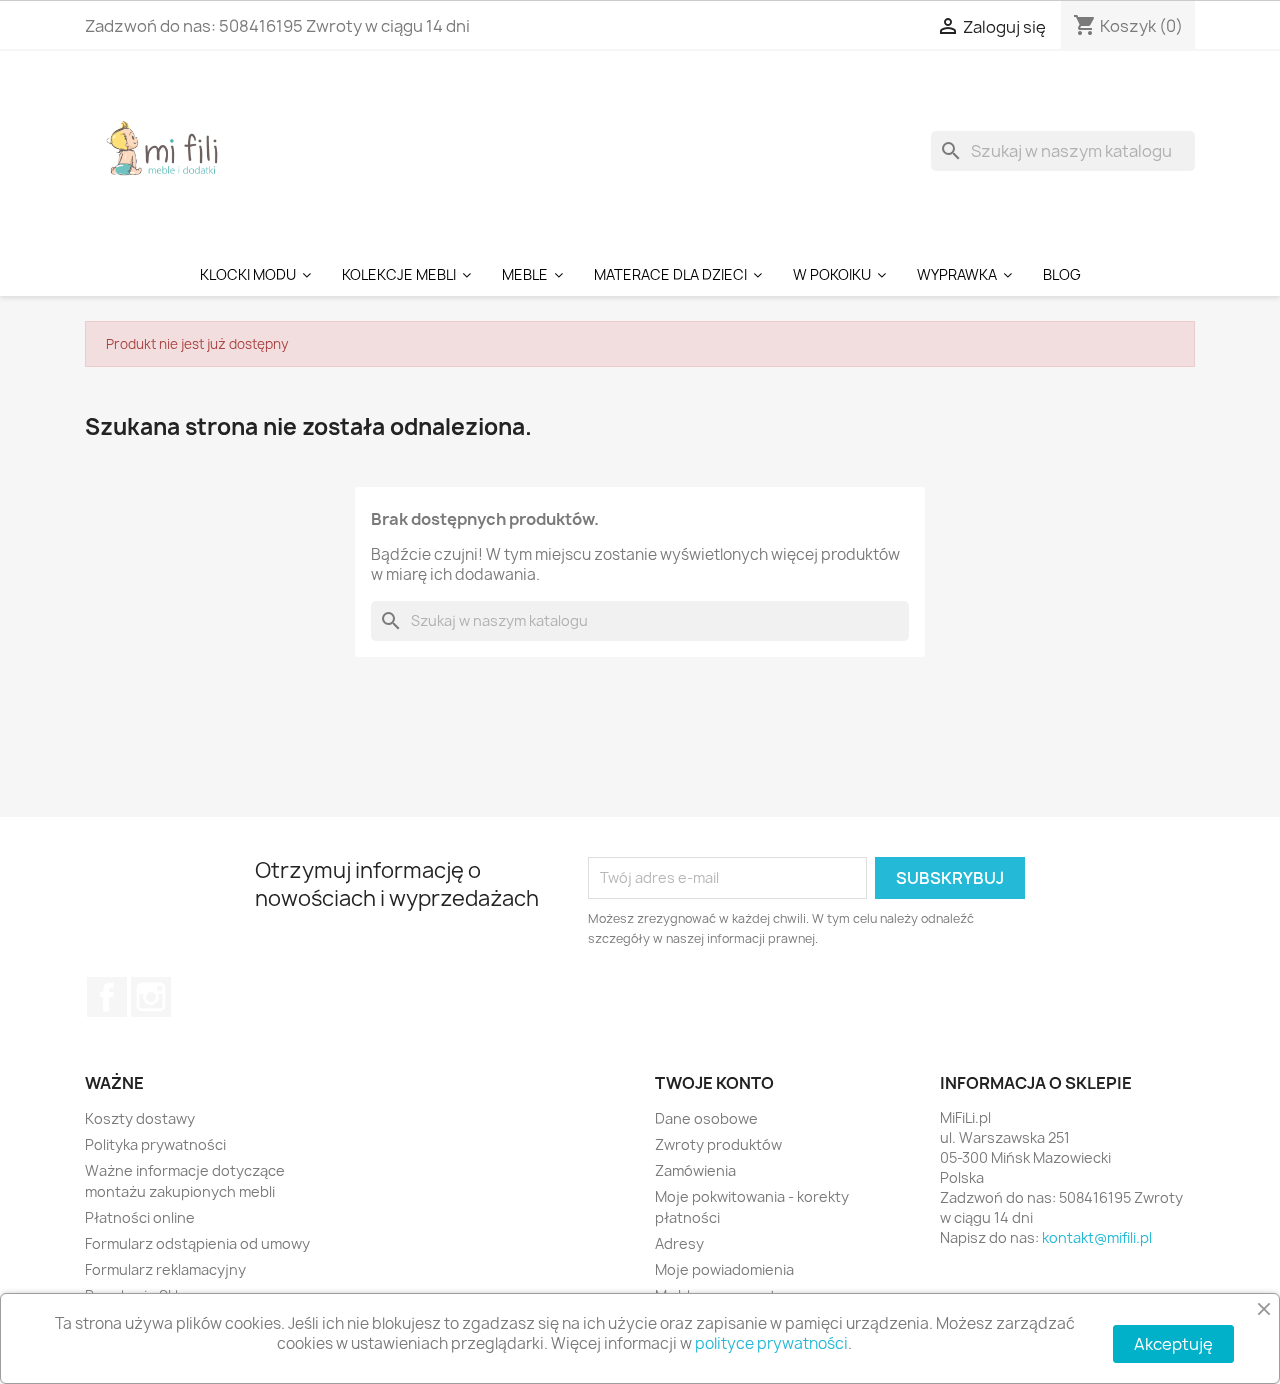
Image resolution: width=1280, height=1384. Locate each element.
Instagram (151, 997)
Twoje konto (714, 1083)
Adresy (679, 1243)
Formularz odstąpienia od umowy (197, 1243)
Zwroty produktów (718, 1144)
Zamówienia (695, 1170)
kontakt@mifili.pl (1097, 1237)
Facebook (107, 997)
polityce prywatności (771, 1343)
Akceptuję (1173, 1344)
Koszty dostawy (140, 1118)
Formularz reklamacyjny (165, 1269)
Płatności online (140, 1217)
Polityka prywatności (155, 1144)
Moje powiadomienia (724, 1269)
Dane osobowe (706, 1118)
